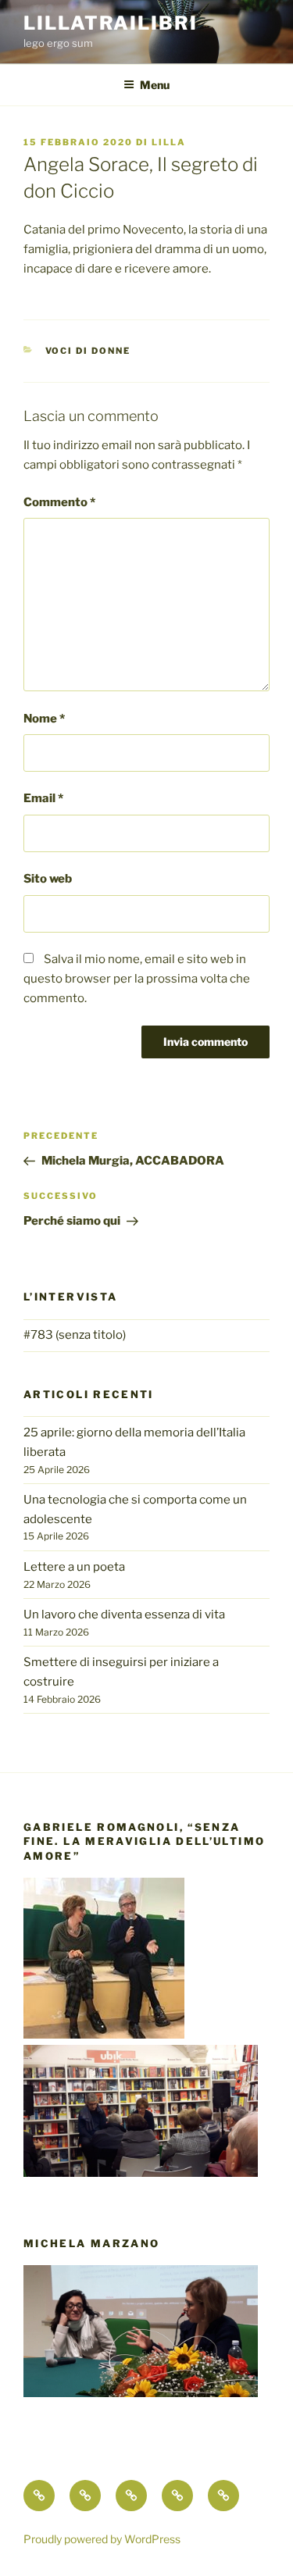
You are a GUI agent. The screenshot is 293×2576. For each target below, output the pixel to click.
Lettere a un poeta (74, 1567)
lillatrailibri (111, 23)
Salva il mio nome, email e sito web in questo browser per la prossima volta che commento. (137, 979)
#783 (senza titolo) (75, 1335)
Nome (44, 719)
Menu (155, 85)
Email (43, 798)
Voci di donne (88, 351)
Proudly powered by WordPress (102, 2539)
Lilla (169, 142)
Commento (59, 502)
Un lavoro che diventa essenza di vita (124, 1614)
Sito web (48, 879)
